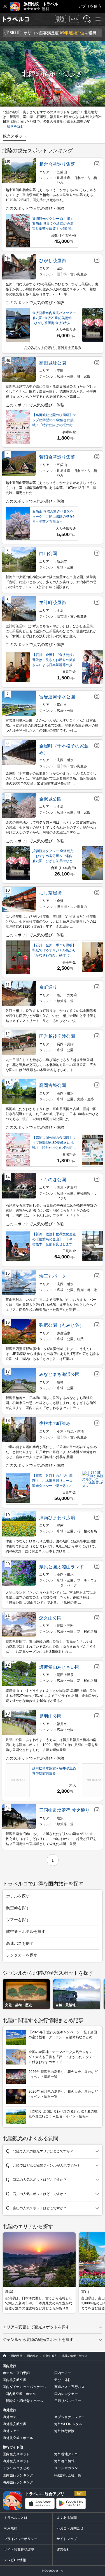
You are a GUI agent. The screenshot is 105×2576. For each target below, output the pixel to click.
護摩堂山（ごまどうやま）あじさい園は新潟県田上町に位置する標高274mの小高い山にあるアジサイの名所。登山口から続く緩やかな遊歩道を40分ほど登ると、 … (52, 1696)
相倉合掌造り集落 (57, 164)
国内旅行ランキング (18, 2475)
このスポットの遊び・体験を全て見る (53, 348)
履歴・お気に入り (86, 19)
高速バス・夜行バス (69, 2387)
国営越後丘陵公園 (57, 1036)
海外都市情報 (64, 2461)
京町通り (48, 987)
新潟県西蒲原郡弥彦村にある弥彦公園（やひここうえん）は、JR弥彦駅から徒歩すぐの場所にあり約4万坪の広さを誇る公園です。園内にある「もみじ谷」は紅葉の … (52, 1354)
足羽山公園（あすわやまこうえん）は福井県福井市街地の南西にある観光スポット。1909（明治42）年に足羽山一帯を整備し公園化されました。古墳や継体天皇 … (52, 1745)
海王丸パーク (53, 1276)
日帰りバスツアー (68, 2401)
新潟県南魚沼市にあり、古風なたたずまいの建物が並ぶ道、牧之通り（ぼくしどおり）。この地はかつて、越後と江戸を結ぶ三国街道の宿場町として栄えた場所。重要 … (51, 1839)
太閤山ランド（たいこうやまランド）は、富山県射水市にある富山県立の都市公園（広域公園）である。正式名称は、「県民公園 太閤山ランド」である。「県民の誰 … (51, 1598)
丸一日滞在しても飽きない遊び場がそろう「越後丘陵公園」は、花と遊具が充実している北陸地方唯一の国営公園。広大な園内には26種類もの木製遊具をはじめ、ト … (51, 1065)
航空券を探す (18, 1908)
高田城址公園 (53, 363)
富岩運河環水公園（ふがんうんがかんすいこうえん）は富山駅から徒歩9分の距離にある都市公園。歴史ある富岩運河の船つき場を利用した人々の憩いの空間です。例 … (52, 725)
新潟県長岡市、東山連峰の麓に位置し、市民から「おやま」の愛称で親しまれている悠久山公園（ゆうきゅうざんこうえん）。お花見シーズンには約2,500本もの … (51, 1647)
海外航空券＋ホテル (18, 2438)
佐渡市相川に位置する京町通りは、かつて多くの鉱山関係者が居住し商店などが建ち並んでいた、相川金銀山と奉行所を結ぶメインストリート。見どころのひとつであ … (51, 1016)
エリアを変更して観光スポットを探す (36, 2327)
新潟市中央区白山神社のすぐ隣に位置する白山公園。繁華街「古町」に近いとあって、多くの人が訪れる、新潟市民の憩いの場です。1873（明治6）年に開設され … (51, 582)
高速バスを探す (20, 1943)
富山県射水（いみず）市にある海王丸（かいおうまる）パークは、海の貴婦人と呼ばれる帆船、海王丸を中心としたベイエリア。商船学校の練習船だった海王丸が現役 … (51, 1305)
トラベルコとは (16, 2518)
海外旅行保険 (64, 2431)
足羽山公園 (50, 1716)
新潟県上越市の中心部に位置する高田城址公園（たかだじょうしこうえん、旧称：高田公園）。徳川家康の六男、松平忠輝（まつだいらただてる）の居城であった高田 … (51, 392)
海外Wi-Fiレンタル (68, 2424)
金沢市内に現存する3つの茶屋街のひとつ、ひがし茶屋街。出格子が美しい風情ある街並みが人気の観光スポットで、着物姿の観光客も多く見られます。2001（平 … (52, 289)
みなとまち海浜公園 (59, 1374)
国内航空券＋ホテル (21, 2394)
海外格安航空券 (15, 2424)
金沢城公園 (50, 799)
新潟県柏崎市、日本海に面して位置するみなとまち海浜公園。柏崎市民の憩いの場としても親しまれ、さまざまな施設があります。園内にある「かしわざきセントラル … (51, 1403)
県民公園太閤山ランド (62, 1567)
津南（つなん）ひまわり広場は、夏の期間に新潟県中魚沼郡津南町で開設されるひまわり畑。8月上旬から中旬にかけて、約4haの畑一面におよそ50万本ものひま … (52, 1546)
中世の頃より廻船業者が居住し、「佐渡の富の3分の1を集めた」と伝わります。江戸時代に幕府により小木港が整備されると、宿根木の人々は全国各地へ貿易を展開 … (51, 1452)
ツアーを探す (18, 1920)
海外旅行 (10, 2410)
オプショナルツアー (69, 2417)
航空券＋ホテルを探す (26, 1931)
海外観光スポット (16, 2461)
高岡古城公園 (53, 1085)
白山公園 (48, 553)
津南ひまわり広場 (57, 1518)
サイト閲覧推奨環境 (19, 2550)
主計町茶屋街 (53, 603)
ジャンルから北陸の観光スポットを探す (38, 2339)
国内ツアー (63, 2373)
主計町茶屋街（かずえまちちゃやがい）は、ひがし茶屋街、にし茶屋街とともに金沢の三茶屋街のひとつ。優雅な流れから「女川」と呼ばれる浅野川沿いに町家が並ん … (51, 631)
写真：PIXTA (92, 102)
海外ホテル (11, 2417)
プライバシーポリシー (21, 2539)
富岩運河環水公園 (57, 697)
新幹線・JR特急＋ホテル (25, 2401)
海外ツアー (11, 2431)
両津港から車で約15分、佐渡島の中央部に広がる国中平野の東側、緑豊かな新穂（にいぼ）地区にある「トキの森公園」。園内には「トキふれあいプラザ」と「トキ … (51, 1210)
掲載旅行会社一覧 (68, 2475)
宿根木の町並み (55, 1423)
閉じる (5, 6)
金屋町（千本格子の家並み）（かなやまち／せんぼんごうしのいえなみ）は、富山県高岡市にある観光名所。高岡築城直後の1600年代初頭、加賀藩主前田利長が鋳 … (51, 778)
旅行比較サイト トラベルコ (3, 2356)
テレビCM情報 (15, 2560)
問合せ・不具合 (59, 19)
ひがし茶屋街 (53, 261)
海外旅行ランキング (18, 2482)
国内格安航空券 (15, 2380)
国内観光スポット (16, 2454)
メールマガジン (66, 2468)
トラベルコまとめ (16, 2468)
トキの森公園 (53, 1180)
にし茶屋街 (50, 893)
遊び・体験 (63, 2380)
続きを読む (15, 126)
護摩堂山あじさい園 (59, 1667)
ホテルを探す (18, 1896)
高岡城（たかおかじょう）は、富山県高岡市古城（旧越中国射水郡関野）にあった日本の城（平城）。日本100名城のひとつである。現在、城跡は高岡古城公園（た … (52, 1114)
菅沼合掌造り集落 (57, 457)
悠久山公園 (50, 1618)
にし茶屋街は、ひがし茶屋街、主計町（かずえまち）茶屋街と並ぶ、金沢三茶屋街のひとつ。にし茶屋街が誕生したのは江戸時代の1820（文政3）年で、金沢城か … (51, 922)
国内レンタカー (66, 2394)
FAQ (73, 17)
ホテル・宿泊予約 (16, 2373)
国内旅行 (10, 2366)
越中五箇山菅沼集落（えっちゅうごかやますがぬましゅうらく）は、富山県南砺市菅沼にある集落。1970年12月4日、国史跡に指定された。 (51, 488)
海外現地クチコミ (68, 2454)
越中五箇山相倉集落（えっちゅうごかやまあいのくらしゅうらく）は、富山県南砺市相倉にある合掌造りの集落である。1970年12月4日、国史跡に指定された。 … (51, 195)
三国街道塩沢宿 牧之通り (64, 1810)
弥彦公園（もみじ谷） (62, 1325)
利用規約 (11, 2528)
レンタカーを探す (22, 1955)
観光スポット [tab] (15, 136)
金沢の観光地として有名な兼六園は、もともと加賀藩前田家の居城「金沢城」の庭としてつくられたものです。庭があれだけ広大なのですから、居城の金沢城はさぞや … (51, 828)
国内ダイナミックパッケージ (25, 2387)
